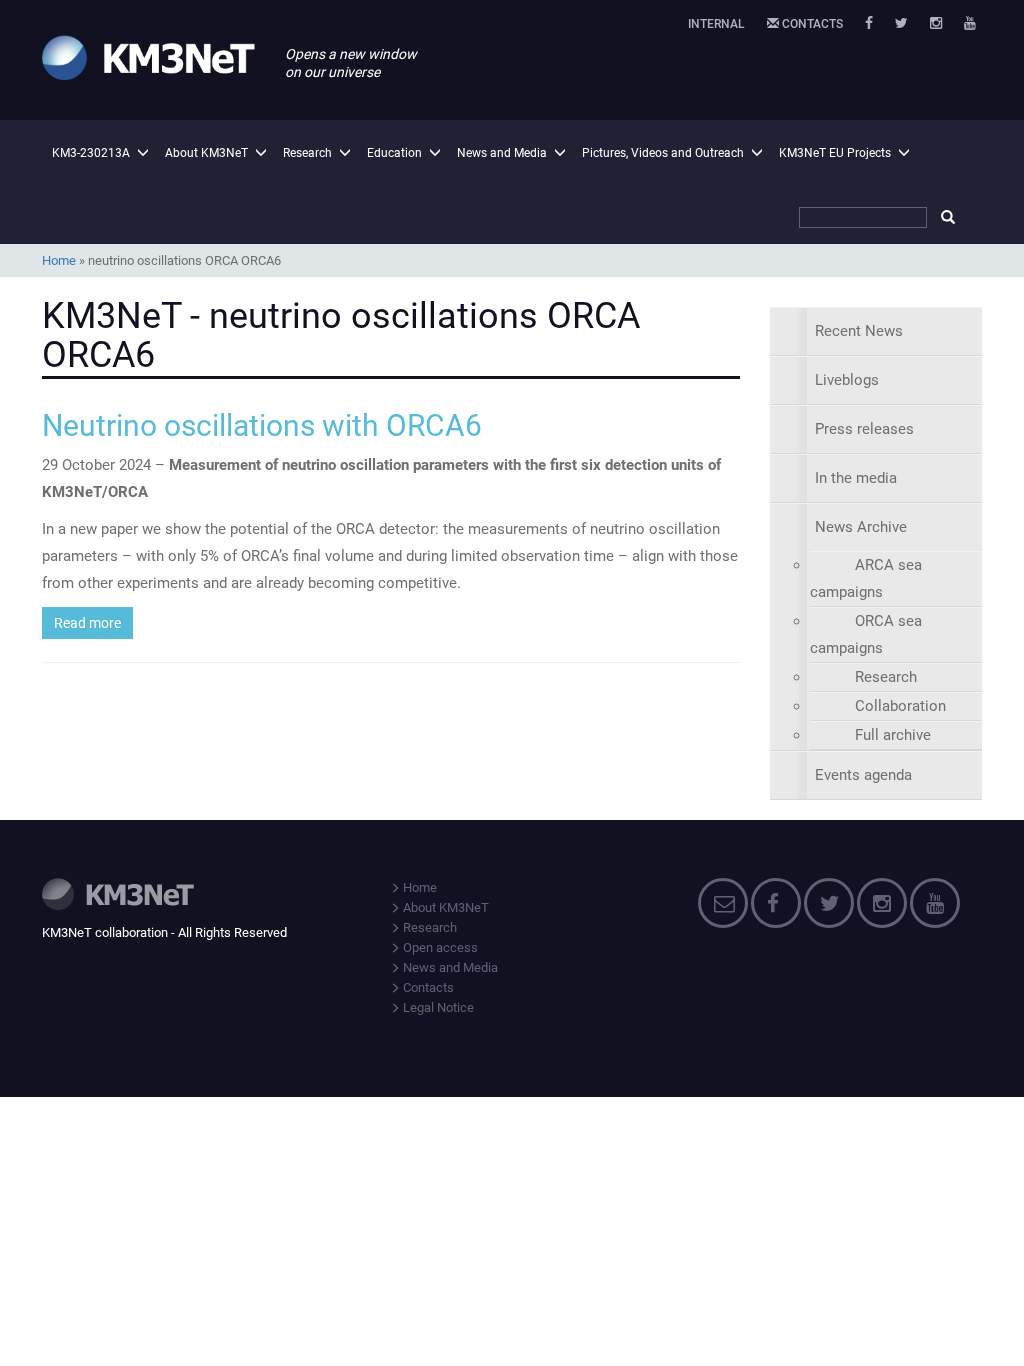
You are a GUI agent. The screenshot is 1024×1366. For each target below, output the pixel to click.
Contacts (811, 24)
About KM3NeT (206, 153)
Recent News (859, 331)
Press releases (864, 429)
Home (59, 260)
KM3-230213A (91, 153)
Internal (716, 24)
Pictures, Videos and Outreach (663, 153)
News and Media (502, 153)
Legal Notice (437, 1007)
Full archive (893, 735)
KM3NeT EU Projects (835, 153)
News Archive (861, 527)
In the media (856, 478)
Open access (439, 947)
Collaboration (900, 706)
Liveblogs (847, 380)
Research (307, 153)
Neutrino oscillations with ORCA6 (262, 425)
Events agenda (863, 775)
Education (394, 153)
